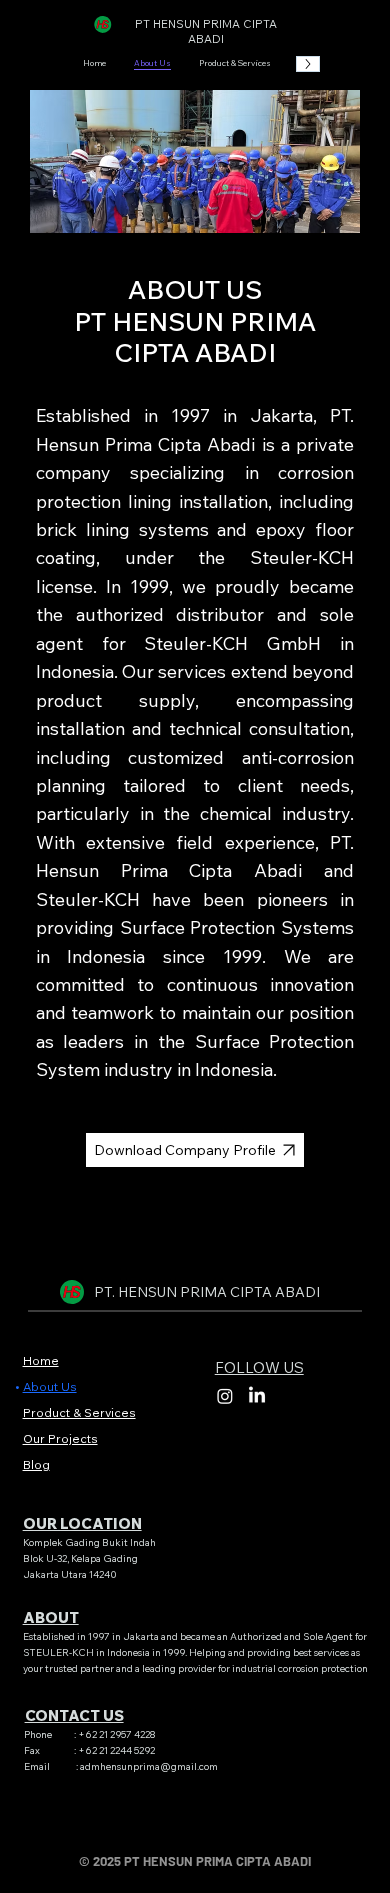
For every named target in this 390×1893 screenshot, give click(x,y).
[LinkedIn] (257, 1396)
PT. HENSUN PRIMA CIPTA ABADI (207, 1292)
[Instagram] (225, 1396)
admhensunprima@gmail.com (149, 1766)
